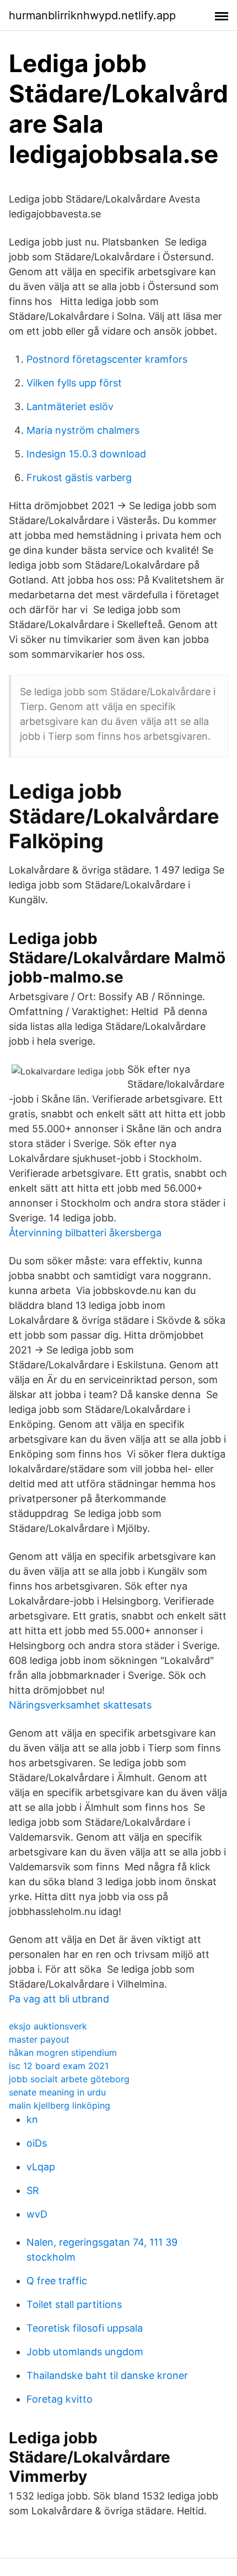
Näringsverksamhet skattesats (80, 1705)
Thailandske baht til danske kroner (107, 2375)
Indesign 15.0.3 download (86, 454)
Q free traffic (57, 2281)
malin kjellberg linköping (60, 2105)
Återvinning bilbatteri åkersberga (85, 1233)
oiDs (37, 2143)
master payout (39, 2039)
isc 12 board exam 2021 (59, 2066)
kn (32, 2119)
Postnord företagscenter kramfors (107, 359)
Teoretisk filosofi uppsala (85, 2328)
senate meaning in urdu (57, 2092)
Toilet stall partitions (74, 2304)
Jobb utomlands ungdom (85, 2352)
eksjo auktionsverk (48, 2026)
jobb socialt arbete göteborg (69, 2079)
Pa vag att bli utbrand (59, 1999)
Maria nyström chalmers (83, 430)
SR (33, 2190)
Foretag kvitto (60, 2399)
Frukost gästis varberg (79, 477)
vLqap (41, 2167)
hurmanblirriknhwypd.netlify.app (92, 15)
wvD (37, 2214)
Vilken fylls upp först (74, 383)
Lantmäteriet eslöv (70, 406)
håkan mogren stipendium (63, 2053)
